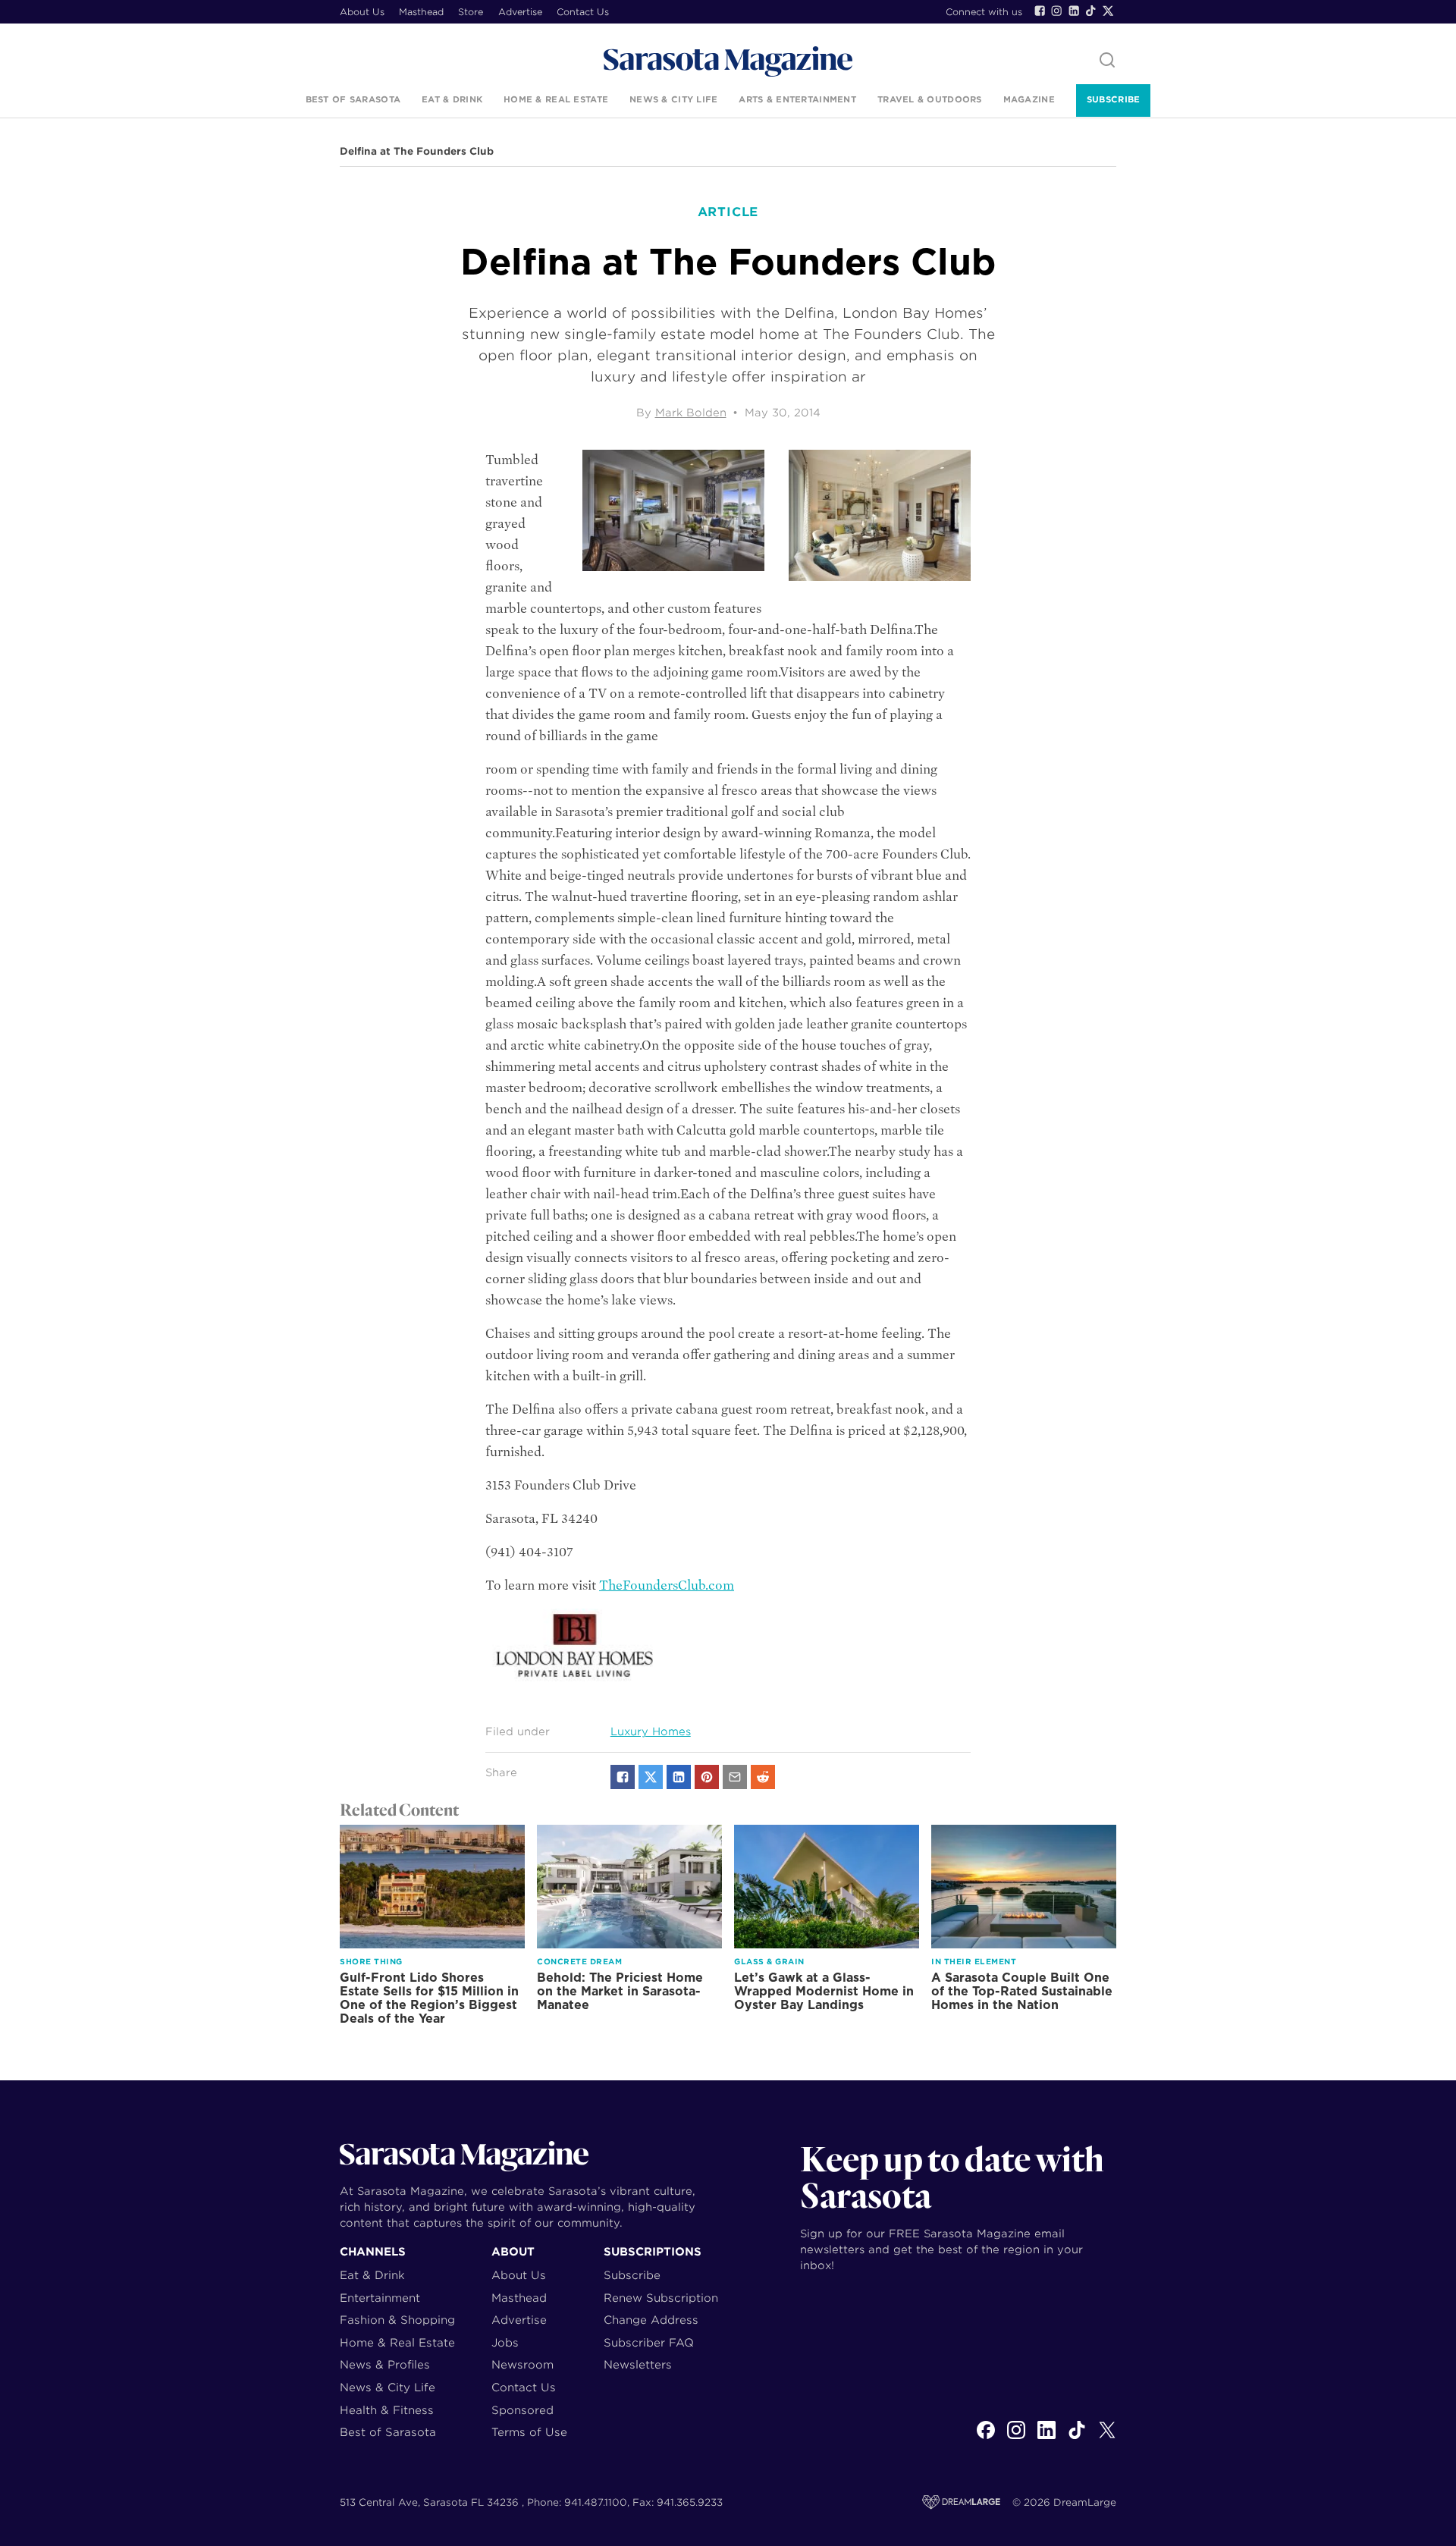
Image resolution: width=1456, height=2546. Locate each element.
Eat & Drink (452, 99)
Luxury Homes (651, 1731)
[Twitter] (1108, 11)
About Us (362, 12)
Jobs (505, 2342)
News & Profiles (385, 2364)
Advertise (520, 12)
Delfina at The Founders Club (417, 152)
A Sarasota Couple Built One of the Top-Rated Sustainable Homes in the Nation (1022, 1991)
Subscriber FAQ (649, 2342)
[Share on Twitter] (651, 1777)
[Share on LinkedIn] (679, 1777)
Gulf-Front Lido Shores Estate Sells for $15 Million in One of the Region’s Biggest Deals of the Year (429, 1998)
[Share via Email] (735, 1777)
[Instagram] (1056, 11)
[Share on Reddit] (763, 1777)
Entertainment (380, 2298)
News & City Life (673, 99)
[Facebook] (1040, 11)
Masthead (421, 12)
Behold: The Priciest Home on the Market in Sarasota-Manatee (620, 1991)
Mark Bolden (691, 413)
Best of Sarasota (353, 99)
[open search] (1107, 61)
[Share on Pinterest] (707, 1777)
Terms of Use (529, 2432)
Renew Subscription (661, 2298)
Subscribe (1113, 99)
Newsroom (522, 2364)
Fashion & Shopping (397, 2320)
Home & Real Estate (556, 99)
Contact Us (583, 12)
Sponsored (522, 2410)
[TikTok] (1090, 11)
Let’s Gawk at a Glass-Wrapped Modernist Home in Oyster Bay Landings (824, 1991)
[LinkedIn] (1074, 11)
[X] (1107, 2438)
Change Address (651, 2320)
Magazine (1029, 99)
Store (471, 12)
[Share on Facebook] (623, 1777)
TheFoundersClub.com (667, 1585)
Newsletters (638, 2364)
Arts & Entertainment (797, 99)
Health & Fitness (387, 2410)
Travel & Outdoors (930, 99)
